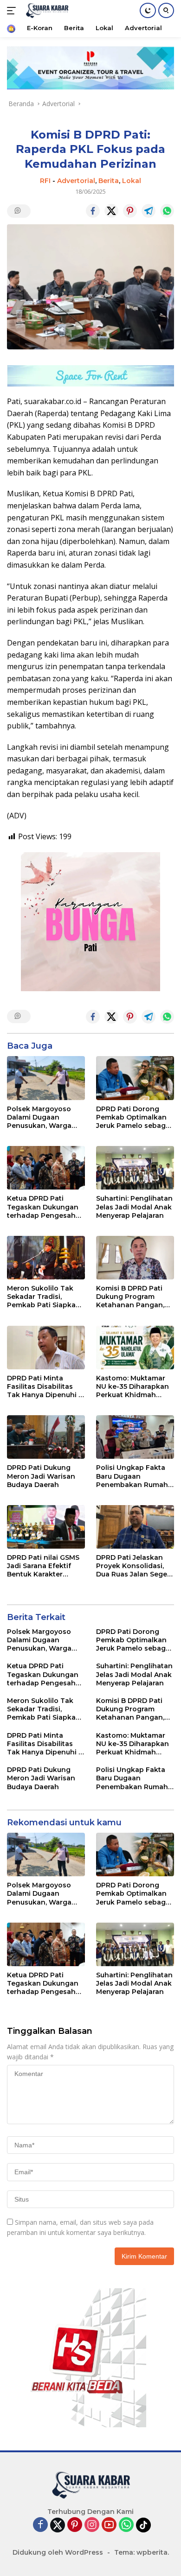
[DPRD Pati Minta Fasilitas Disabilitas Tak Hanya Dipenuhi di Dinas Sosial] (46, 1348)
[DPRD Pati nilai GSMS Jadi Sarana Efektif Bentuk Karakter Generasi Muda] (46, 1527)
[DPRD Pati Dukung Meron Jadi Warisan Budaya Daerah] (46, 1437)
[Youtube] (109, 2525)
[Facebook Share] (93, 211)
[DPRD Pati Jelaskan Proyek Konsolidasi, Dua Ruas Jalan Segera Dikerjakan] (135, 1527)
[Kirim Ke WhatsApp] (167, 211)
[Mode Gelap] (148, 10)
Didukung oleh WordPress (58, 2552)
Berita (109, 181)
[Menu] (13, 11)
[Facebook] (40, 2525)
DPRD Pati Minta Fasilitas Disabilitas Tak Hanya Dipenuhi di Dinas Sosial (46, 1387)
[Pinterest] (75, 2525)
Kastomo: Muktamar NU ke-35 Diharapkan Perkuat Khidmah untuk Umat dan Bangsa (133, 1387)
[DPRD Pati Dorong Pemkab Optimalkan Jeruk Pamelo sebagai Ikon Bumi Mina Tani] (135, 1078)
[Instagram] (92, 2525)
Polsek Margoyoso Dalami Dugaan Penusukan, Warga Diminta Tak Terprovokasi (39, 1117)
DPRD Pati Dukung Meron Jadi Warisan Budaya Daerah (41, 1476)
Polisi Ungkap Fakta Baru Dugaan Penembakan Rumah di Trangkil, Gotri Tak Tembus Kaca (132, 1476)
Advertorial (76, 181)
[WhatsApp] (126, 2525)
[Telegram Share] (149, 211)
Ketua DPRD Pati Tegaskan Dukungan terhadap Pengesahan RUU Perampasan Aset (46, 1207)
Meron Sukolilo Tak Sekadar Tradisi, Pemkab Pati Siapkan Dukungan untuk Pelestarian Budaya (44, 1297)
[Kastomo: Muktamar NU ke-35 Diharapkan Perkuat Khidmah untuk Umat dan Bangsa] (135, 1348)
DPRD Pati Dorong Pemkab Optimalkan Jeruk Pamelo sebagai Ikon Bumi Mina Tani (134, 1117)
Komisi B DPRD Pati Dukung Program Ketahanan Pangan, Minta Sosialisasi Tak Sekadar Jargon (132, 1297)
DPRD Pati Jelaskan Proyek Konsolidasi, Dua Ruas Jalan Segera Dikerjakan (135, 1566)
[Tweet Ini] (111, 211)
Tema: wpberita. (142, 2552)
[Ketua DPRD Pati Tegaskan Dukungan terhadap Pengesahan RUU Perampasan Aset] (46, 1168)
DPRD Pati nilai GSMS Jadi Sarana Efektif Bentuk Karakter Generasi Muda (43, 1566)
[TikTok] (143, 2525)
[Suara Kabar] (46, 11)
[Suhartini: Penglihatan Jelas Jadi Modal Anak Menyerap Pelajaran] (135, 1168)
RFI (45, 181)
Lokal (132, 181)
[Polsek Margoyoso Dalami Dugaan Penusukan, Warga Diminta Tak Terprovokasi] (46, 1078)
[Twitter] (58, 2525)
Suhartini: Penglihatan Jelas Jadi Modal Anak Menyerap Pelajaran (134, 1207)
